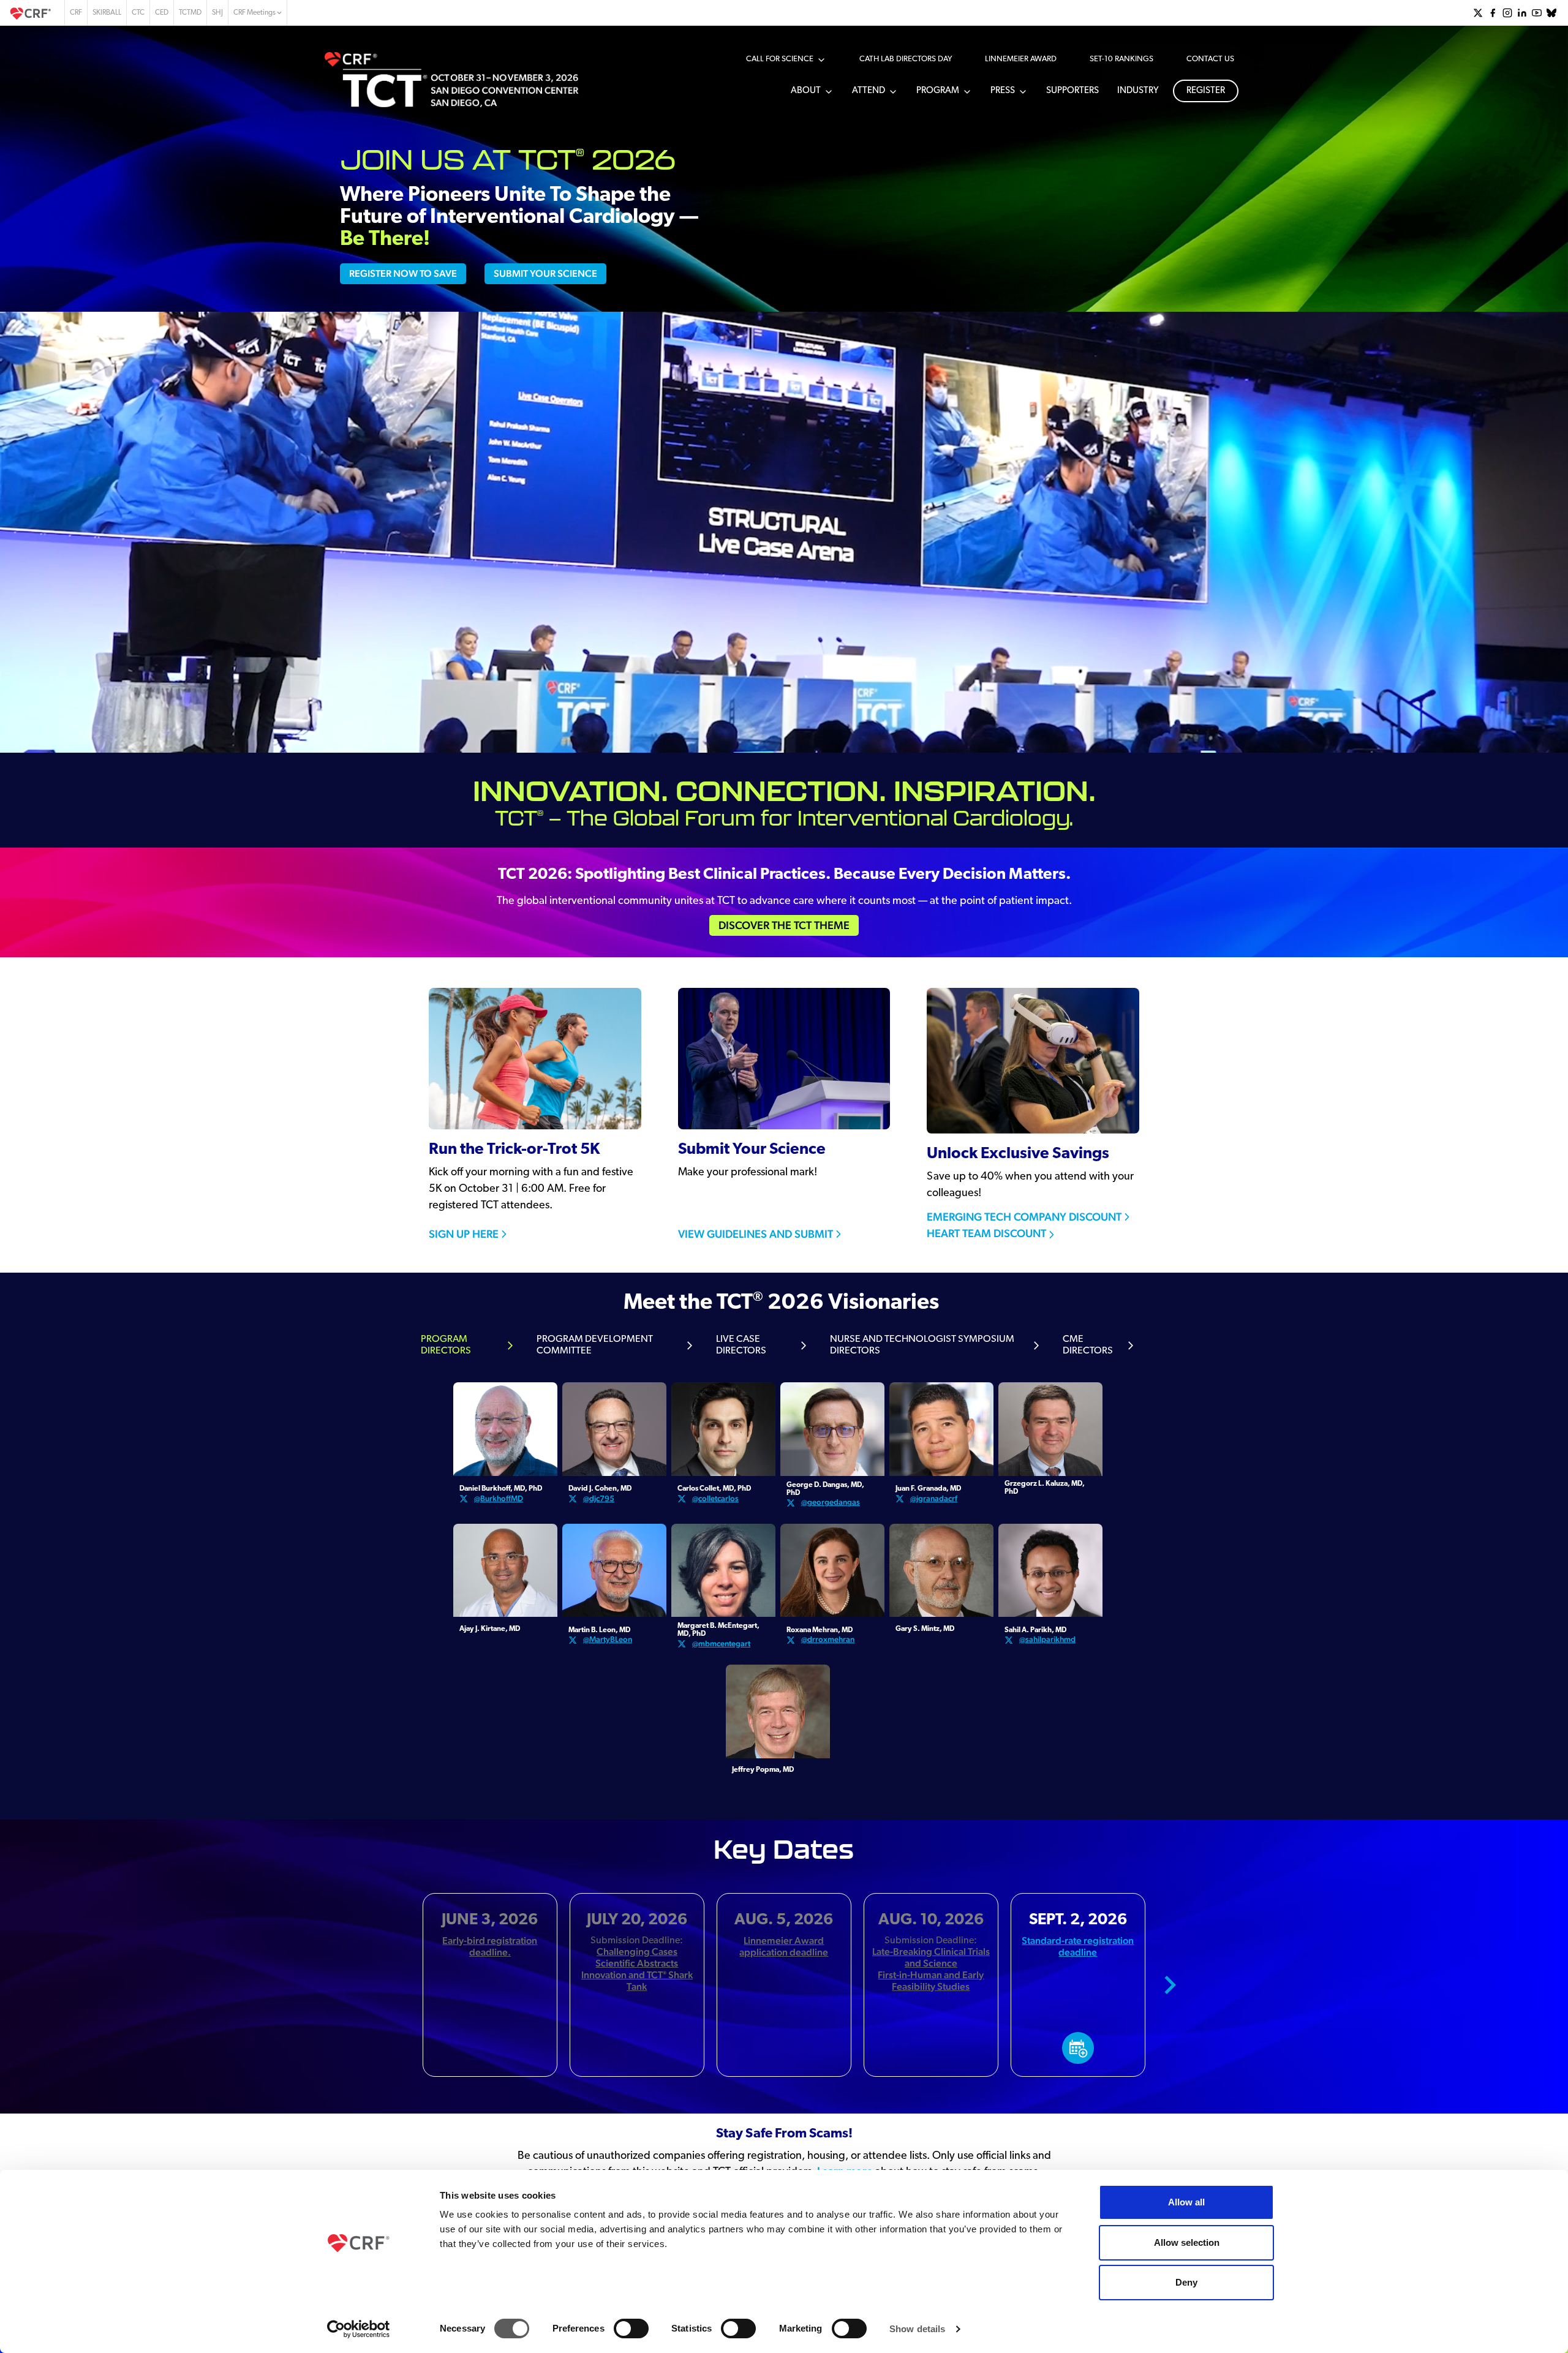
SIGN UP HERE (464, 1234)
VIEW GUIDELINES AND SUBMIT (756, 1234)
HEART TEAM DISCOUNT (986, 1233)
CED (162, 13)
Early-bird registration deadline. (490, 1946)
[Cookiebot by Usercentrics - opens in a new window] (359, 2329)
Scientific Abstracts (637, 1963)
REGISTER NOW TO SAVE (403, 273)
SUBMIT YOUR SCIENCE (545, 273)
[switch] (631, 2329)
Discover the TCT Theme (784, 925)
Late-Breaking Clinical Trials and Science (931, 1957)
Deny (1186, 2282)
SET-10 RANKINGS (1121, 59)
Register (1206, 91)
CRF (76, 13)
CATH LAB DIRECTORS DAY (906, 59)
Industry (1138, 91)
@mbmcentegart (721, 1643)
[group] (1478, 13)
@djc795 (599, 1498)
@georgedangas (831, 1502)
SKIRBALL (107, 13)
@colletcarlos (715, 1498)
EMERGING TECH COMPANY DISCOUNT (1024, 1217)
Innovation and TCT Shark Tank (637, 1981)
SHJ (217, 13)
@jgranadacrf (934, 1498)
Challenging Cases (637, 1952)
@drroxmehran (828, 1639)
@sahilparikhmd (1047, 1639)
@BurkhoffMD (499, 1498)
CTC (138, 13)
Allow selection (1187, 2242)
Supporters (1072, 91)
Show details (917, 2329)
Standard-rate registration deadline (1078, 1946)
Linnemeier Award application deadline (784, 1946)
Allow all (1186, 2202)
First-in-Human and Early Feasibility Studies (931, 1981)
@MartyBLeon (608, 1639)
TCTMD (190, 13)
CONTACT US (1210, 59)
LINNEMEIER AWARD (1021, 59)
